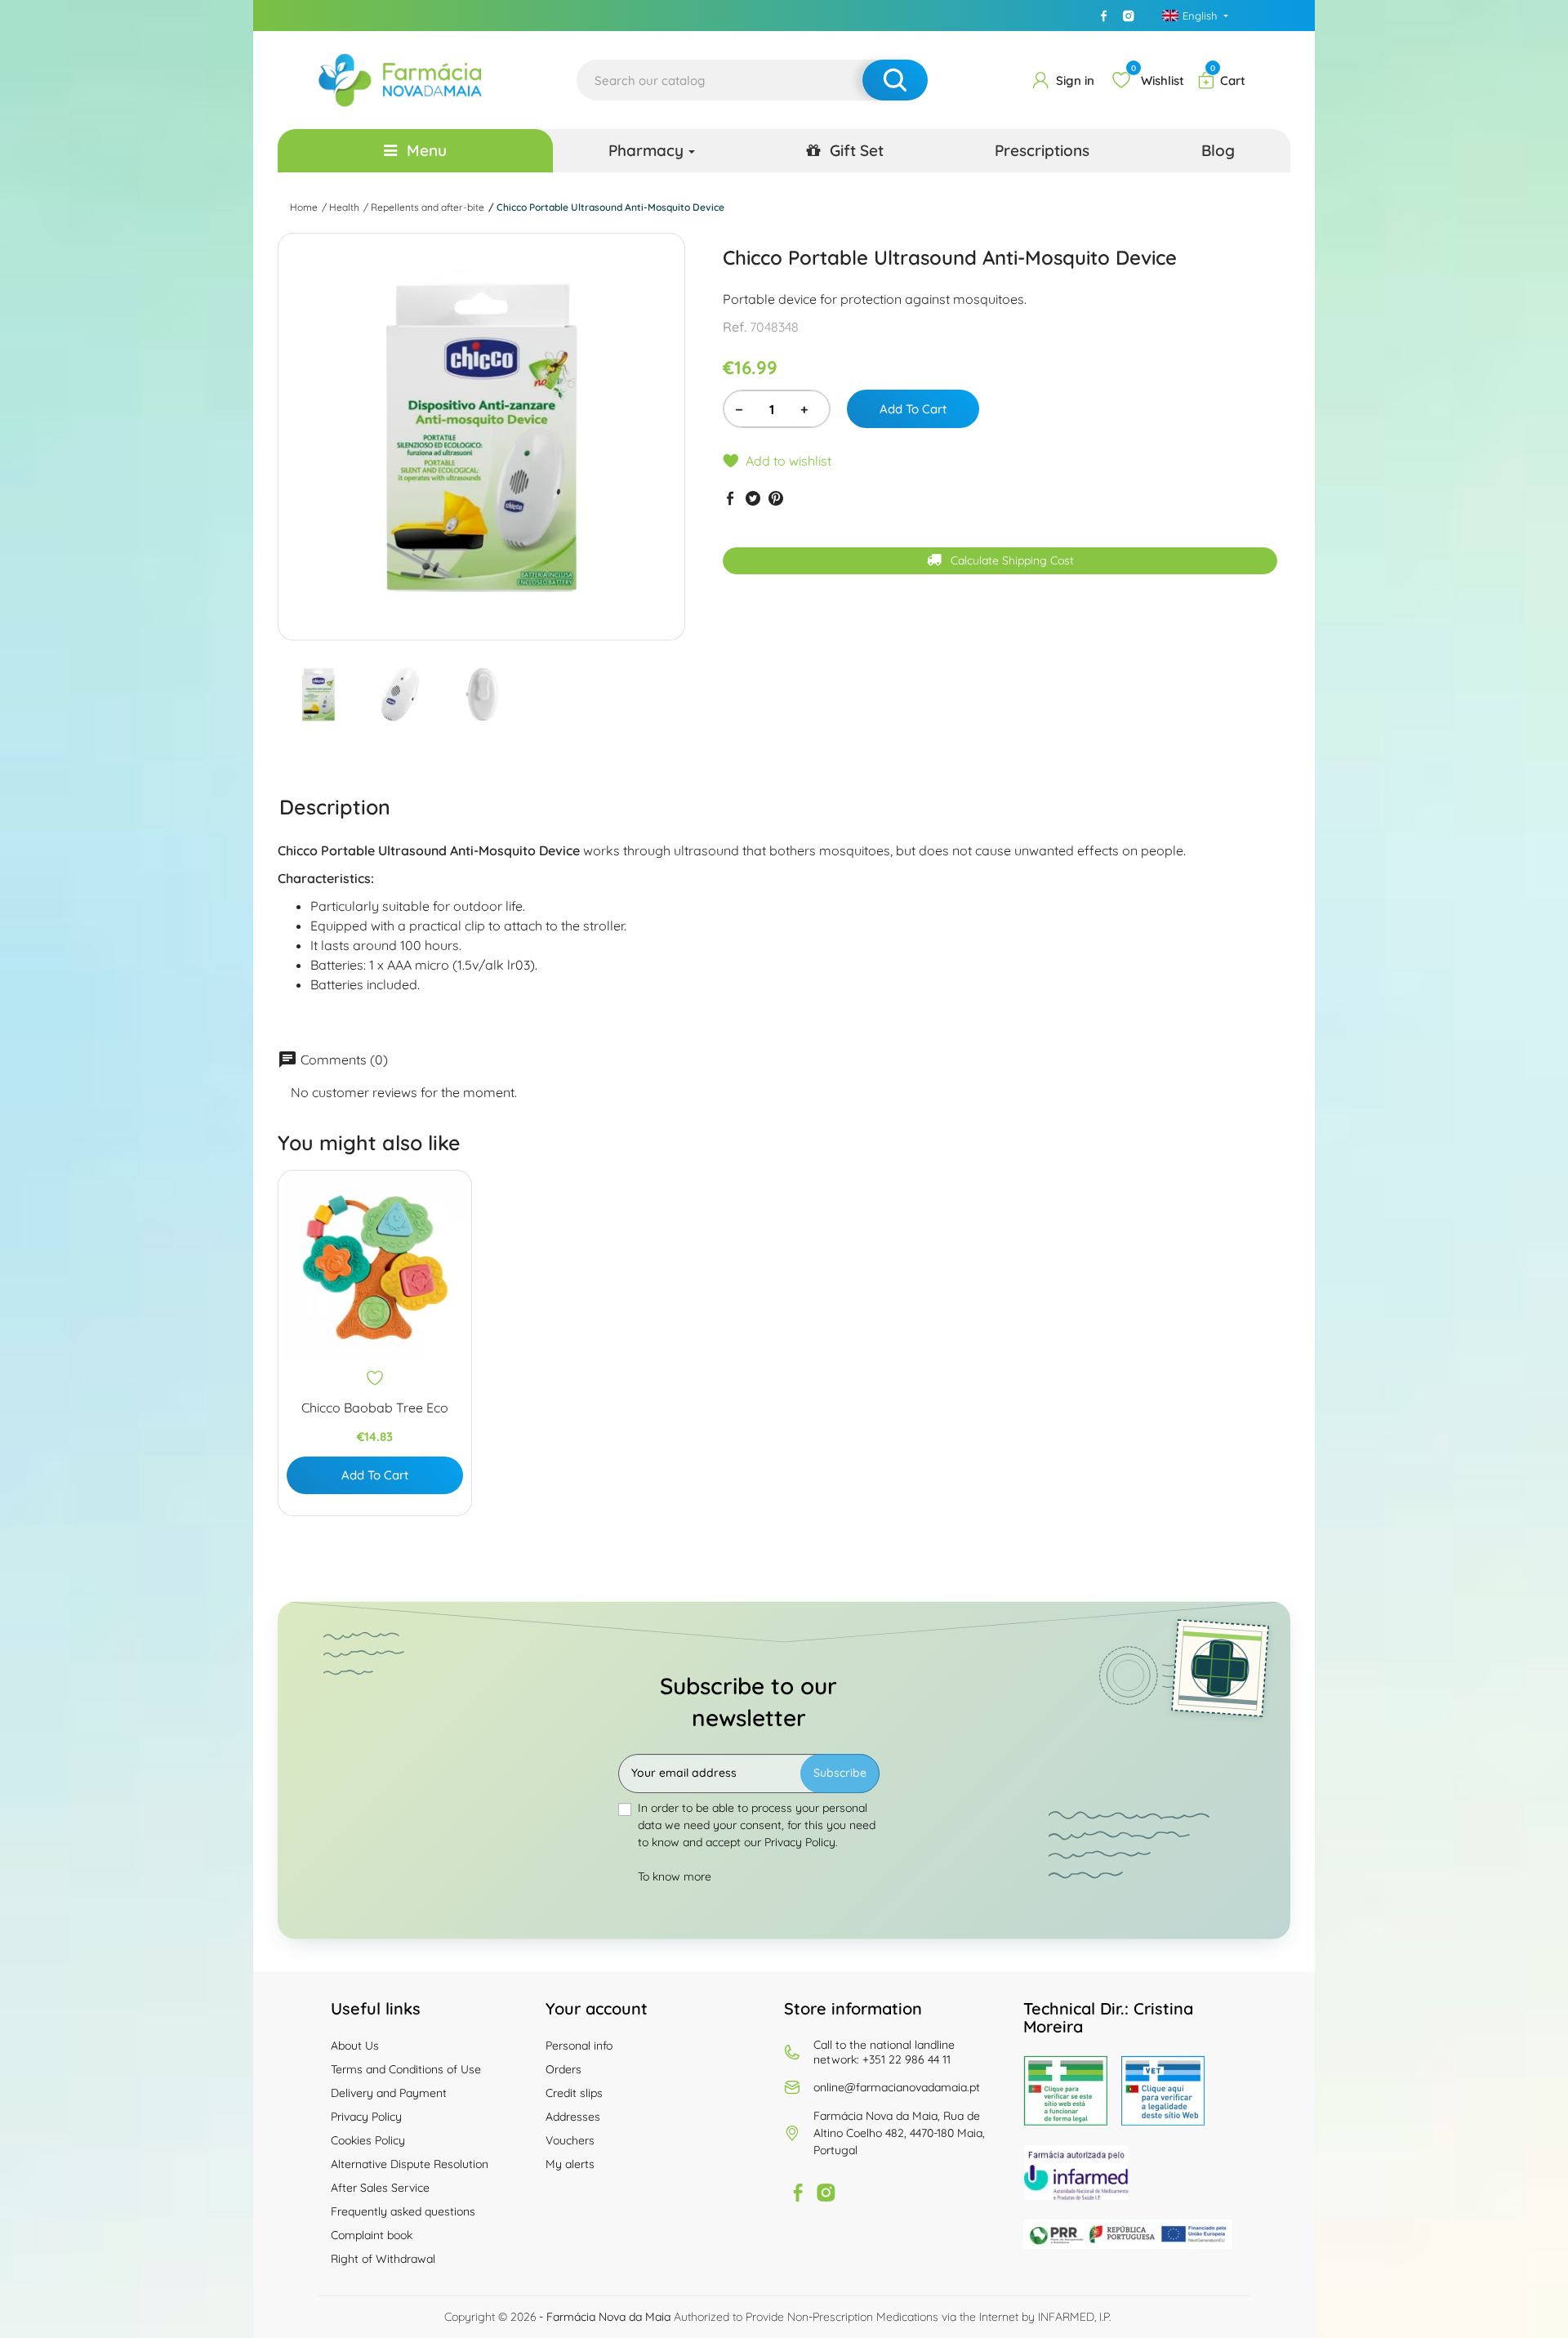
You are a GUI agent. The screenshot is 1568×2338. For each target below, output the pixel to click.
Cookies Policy (368, 2140)
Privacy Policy (366, 2117)
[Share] (730, 498)
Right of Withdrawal (383, 2259)
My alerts (570, 2164)
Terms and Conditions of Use (406, 2069)
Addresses (573, 2117)
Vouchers (570, 2140)
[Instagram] (1129, 16)
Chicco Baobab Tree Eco (375, 1408)
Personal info (579, 2046)
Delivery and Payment (389, 2093)
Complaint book (372, 2235)
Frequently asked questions (403, 2211)
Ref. (735, 327)
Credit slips (574, 2093)
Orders (563, 2069)
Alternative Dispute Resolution (410, 2164)
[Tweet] (753, 498)
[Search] (895, 80)
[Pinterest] (776, 498)
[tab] (335, 806)
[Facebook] (1104, 16)
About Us (355, 2046)
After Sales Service (380, 2188)
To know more (675, 1876)
